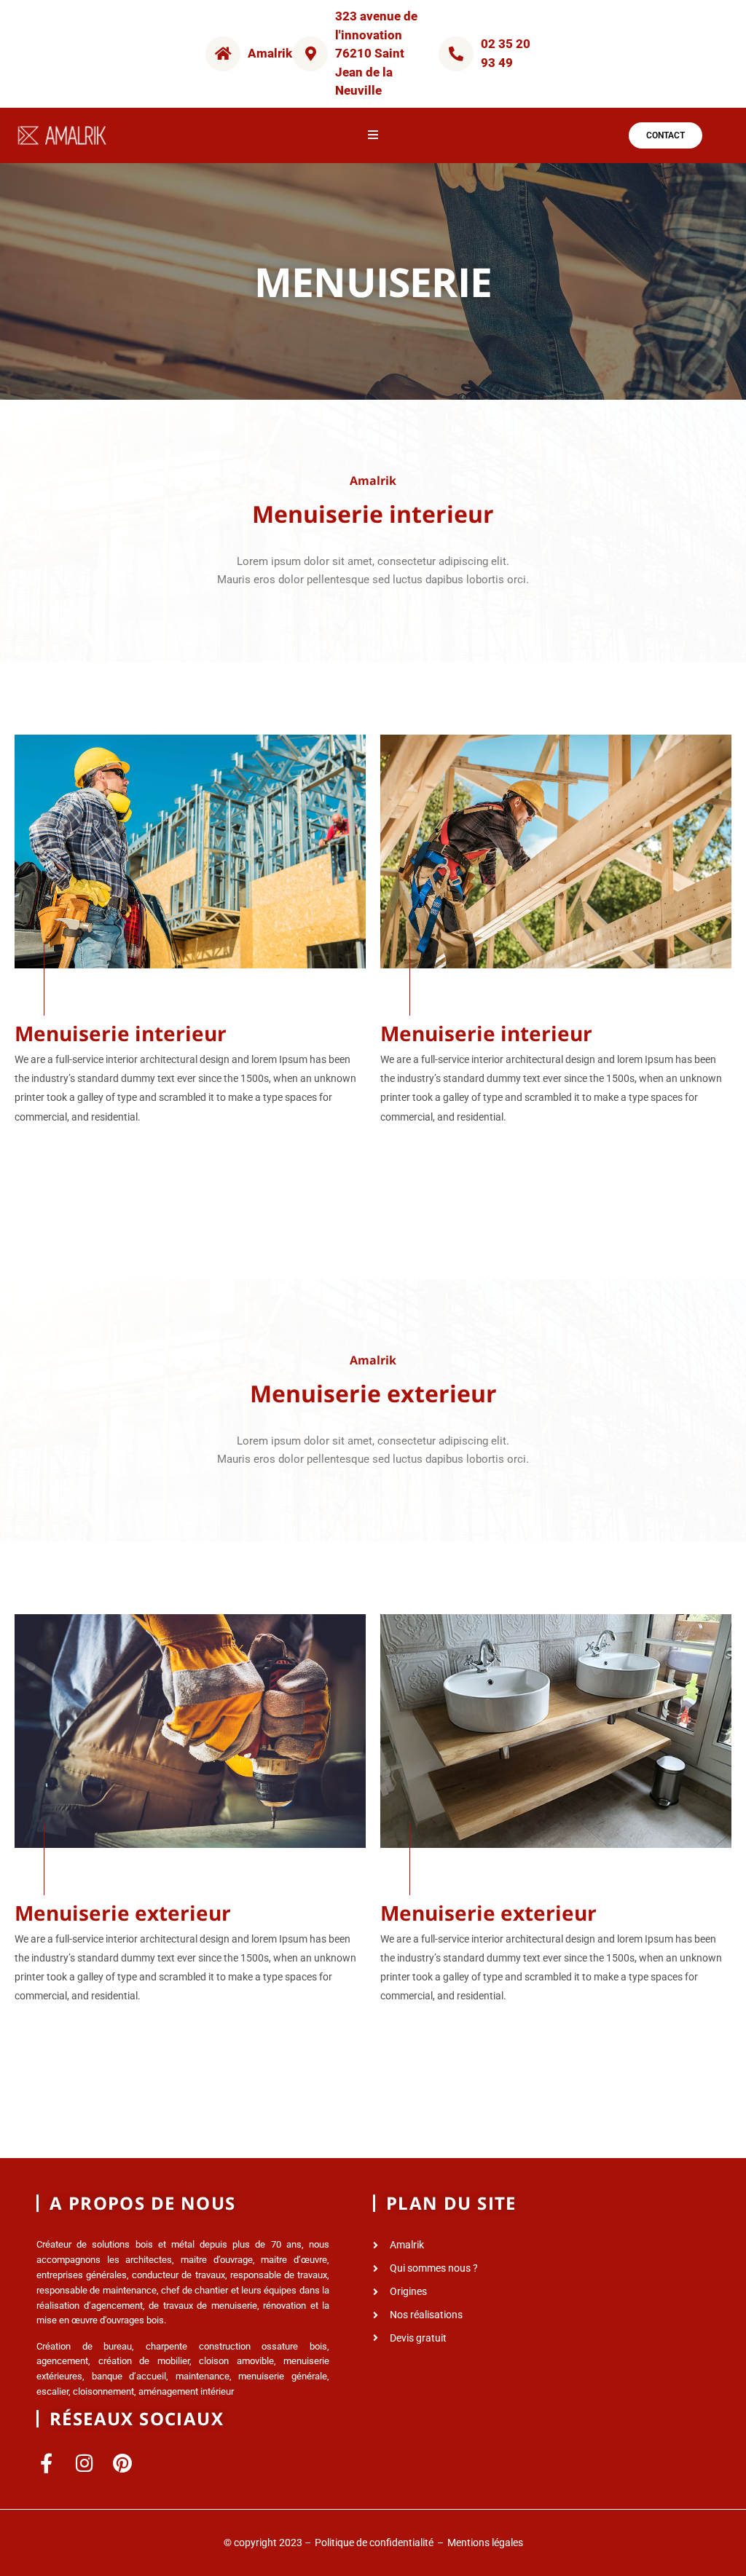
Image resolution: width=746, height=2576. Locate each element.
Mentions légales (485, 2543)
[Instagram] (84, 2463)
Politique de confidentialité (374, 2543)
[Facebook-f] (46, 2463)
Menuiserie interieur (121, 1033)
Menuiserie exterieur (123, 1913)
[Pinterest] (122, 2463)
